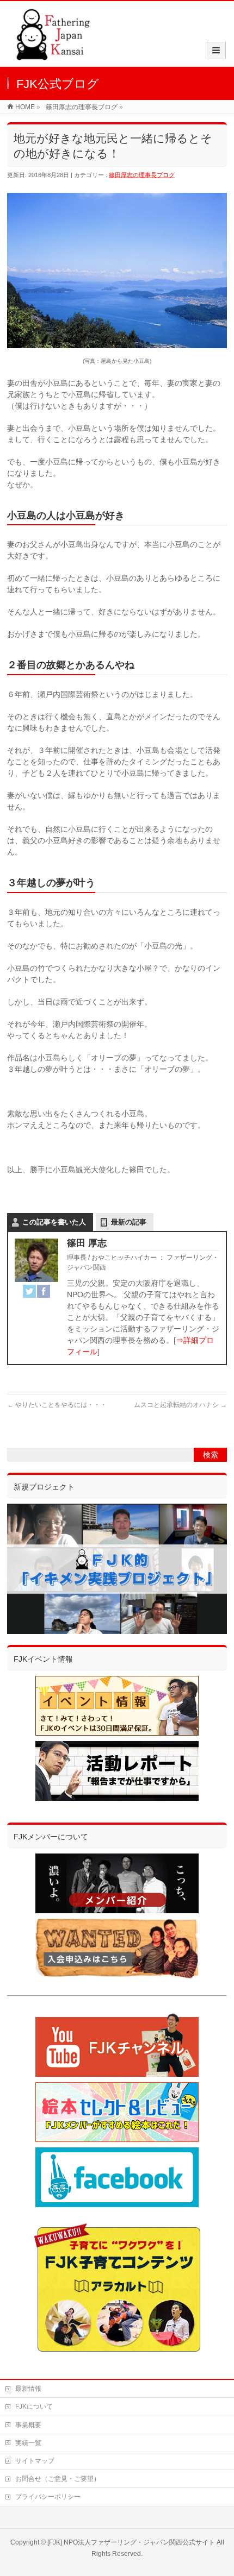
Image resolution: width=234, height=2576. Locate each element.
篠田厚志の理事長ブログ (142, 175)
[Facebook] (44, 1291)
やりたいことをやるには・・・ (57, 1405)
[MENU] (216, 51)
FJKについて (34, 2407)
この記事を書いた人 (54, 1222)
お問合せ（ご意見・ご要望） (58, 2479)
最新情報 (28, 2389)
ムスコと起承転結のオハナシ (180, 1405)
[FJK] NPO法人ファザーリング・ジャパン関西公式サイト (131, 2542)
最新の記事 (129, 1222)
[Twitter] (29, 1291)
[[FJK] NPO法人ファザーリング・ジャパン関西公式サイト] (53, 55)
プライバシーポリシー (48, 2497)
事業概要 (28, 2425)
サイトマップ (35, 2461)
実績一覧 (28, 2443)
